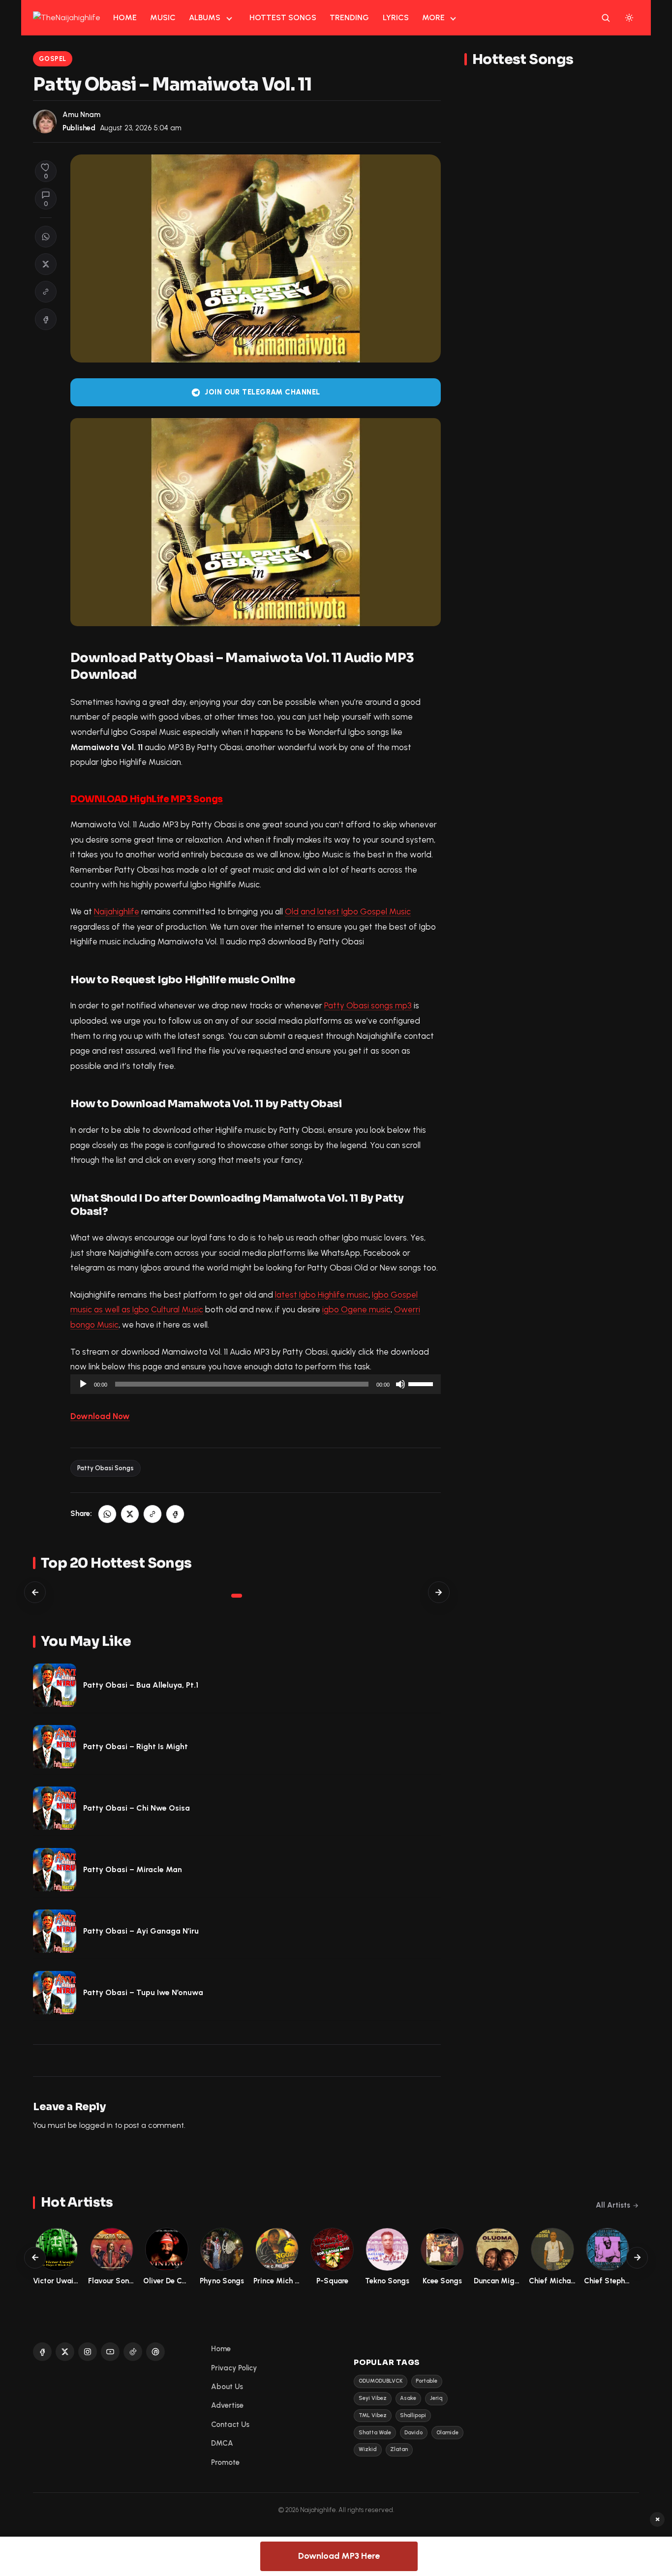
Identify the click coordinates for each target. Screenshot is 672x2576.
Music (163, 17)
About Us (227, 2387)
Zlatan (399, 2449)
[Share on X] (46, 264)
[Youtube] (110, 2352)
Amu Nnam (81, 115)
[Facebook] (42, 2352)
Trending (349, 17)
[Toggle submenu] (229, 18)
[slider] (422, 1383)
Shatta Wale (375, 2433)
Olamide (447, 2433)
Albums (205, 17)
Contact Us (230, 2424)
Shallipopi (413, 2415)
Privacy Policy (234, 2368)
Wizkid (368, 2449)
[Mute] (400, 1384)
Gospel (53, 59)
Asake (408, 2398)
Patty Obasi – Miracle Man (133, 1869)
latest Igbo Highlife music (322, 1295)
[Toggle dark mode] (629, 18)
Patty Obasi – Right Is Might (136, 1746)
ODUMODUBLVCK (381, 2381)
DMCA (222, 2443)
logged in (96, 2125)
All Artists (613, 2205)
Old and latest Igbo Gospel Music (348, 911)
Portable (427, 2381)
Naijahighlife (117, 911)
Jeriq (436, 2398)
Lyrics (396, 17)
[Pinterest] (155, 2352)
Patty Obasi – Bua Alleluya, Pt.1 (141, 1685)
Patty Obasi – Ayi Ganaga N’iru (141, 1931)
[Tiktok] (133, 2352)
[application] (256, 1384)
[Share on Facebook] (46, 319)
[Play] (83, 1384)
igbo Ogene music (356, 1309)
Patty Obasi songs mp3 (368, 1005)
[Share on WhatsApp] (46, 237)
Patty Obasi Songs (106, 1468)
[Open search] (606, 18)
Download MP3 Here (339, 2556)
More (433, 17)
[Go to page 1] (237, 1596)
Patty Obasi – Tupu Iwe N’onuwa (143, 1992)
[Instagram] (88, 2352)
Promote (225, 2462)
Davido (413, 2433)
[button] (46, 292)
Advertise (227, 2405)
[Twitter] (65, 2352)
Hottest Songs (283, 17)
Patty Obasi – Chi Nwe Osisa (137, 1808)
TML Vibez (373, 2415)
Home (125, 17)
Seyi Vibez (373, 2398)
